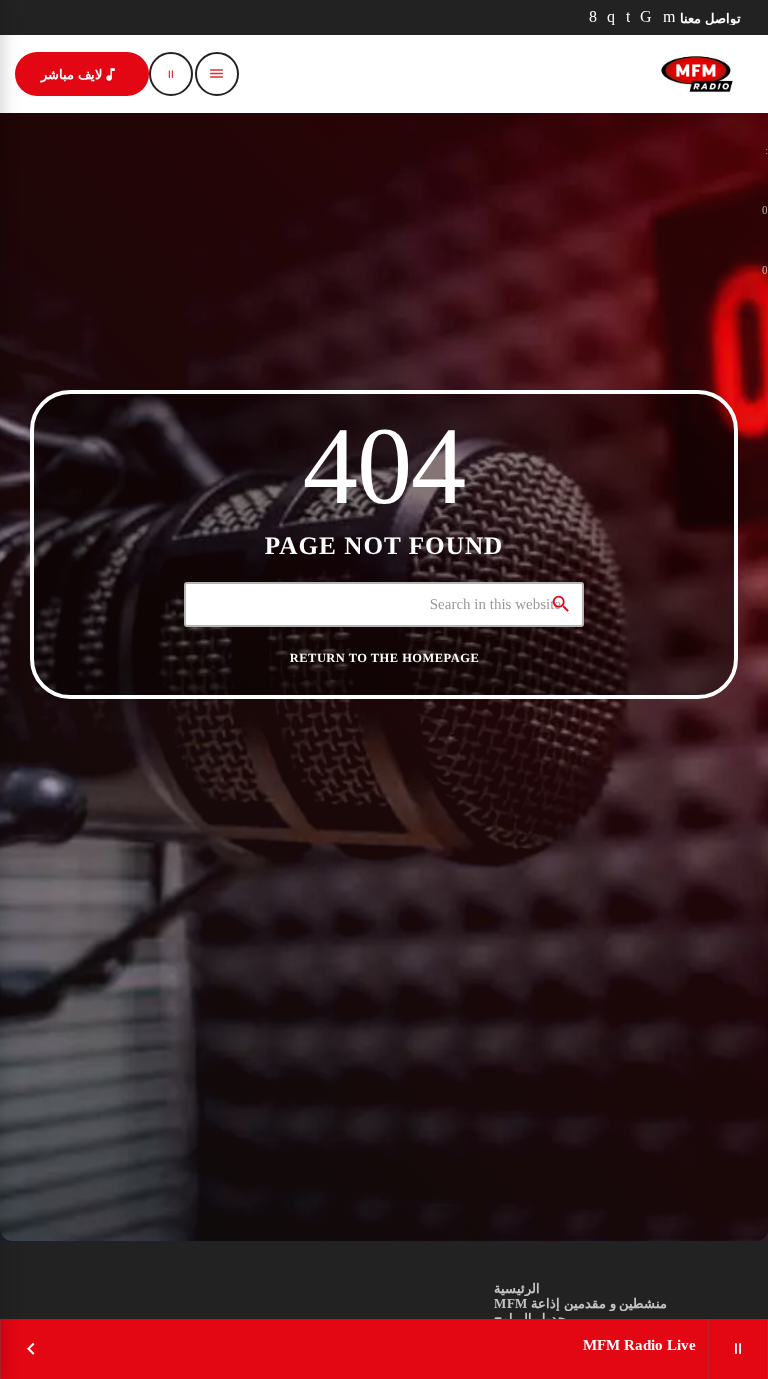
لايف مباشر (80, 74)
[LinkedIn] (628, 17)
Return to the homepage (384, 658)
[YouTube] (669, 17)
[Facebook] (593, 17)
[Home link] (697, 74)
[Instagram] (611, 17)
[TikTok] (646, 17)
